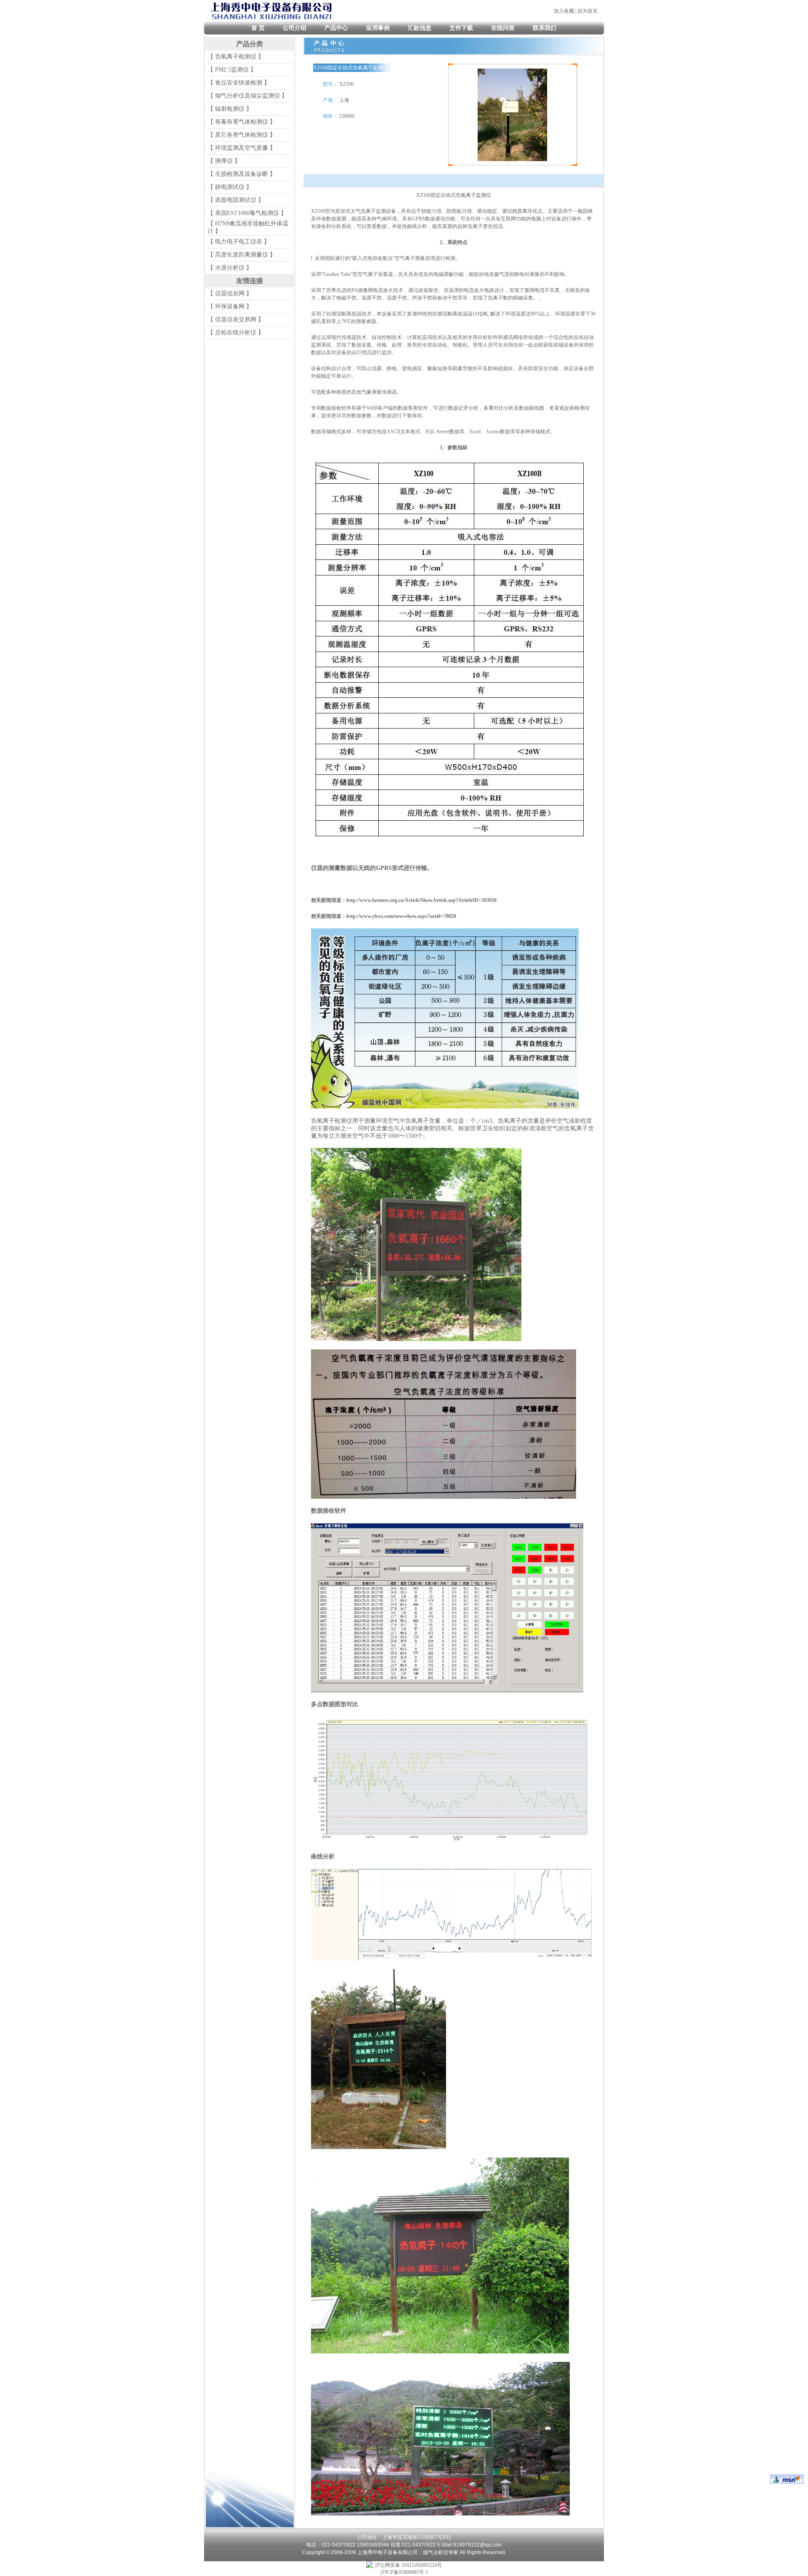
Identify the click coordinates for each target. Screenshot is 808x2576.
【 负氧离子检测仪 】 (236, 57)
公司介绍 (295, 28)
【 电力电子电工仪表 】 (239, 242)
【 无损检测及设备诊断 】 (242, 174)
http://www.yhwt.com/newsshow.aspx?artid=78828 (401, 916)
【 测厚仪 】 (224, 161)
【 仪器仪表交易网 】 (236, 319)
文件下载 (461, 28)
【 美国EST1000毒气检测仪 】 (247, 213)
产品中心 (336, 28)
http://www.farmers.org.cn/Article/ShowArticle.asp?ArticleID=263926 (421, 900)
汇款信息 (420, 28)
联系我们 (545, 28)
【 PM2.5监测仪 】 (232, 70)
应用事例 (378, 28)
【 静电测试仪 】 (230, 187)
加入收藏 (564, 11)
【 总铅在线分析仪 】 (236, 333)
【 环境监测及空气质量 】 (242, 148)
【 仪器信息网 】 (230, 293)
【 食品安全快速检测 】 (239, 83)
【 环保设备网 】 (230, 306)
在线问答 (503, 28)
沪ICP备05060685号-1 (404, 2572)
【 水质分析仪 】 (230, 268)
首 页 (258, 28)
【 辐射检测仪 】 (230, 109)
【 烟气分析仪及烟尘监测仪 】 (247, 96)
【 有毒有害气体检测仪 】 (242, 122)
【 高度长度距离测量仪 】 (242, 255)
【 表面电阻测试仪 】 (236, 200)
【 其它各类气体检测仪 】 (242, 135)
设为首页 (587, 11)
